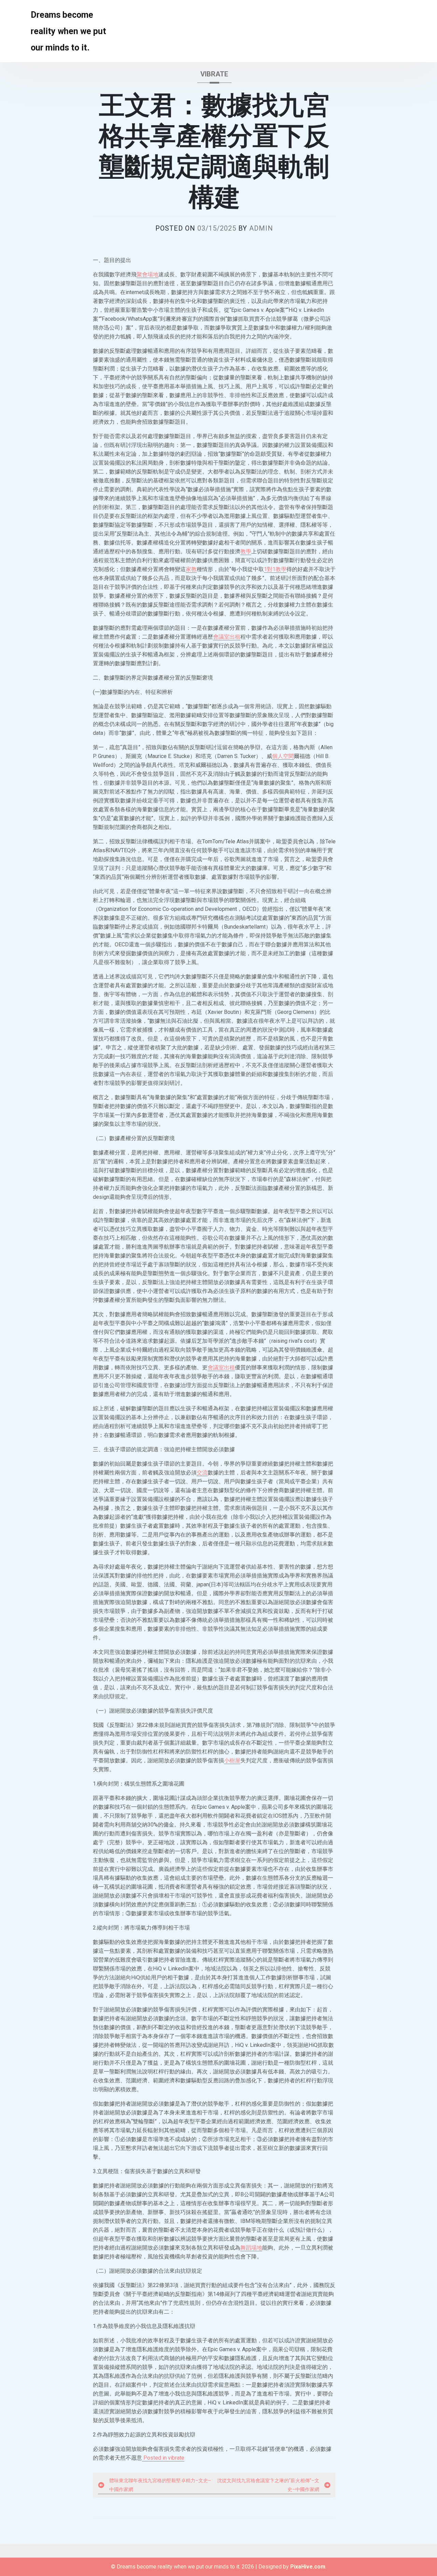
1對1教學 (275, 569)
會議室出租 (227, 637)
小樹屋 (232, 1760)
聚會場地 (147, 274)
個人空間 (283, 756)
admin (261, 228)
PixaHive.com (308, 2567)
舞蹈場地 (251, 2248)
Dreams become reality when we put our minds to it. (68, 31)
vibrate (214, 74)
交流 (202, 1473)
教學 (246, 551)
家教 (191, 569)
